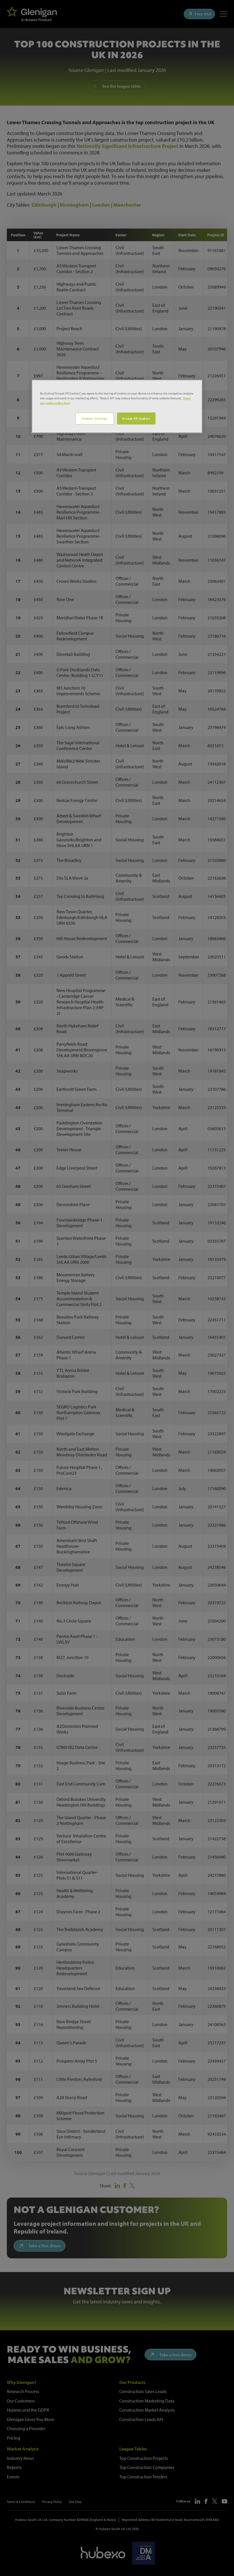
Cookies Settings (95, 418)
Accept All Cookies (136, 418)
